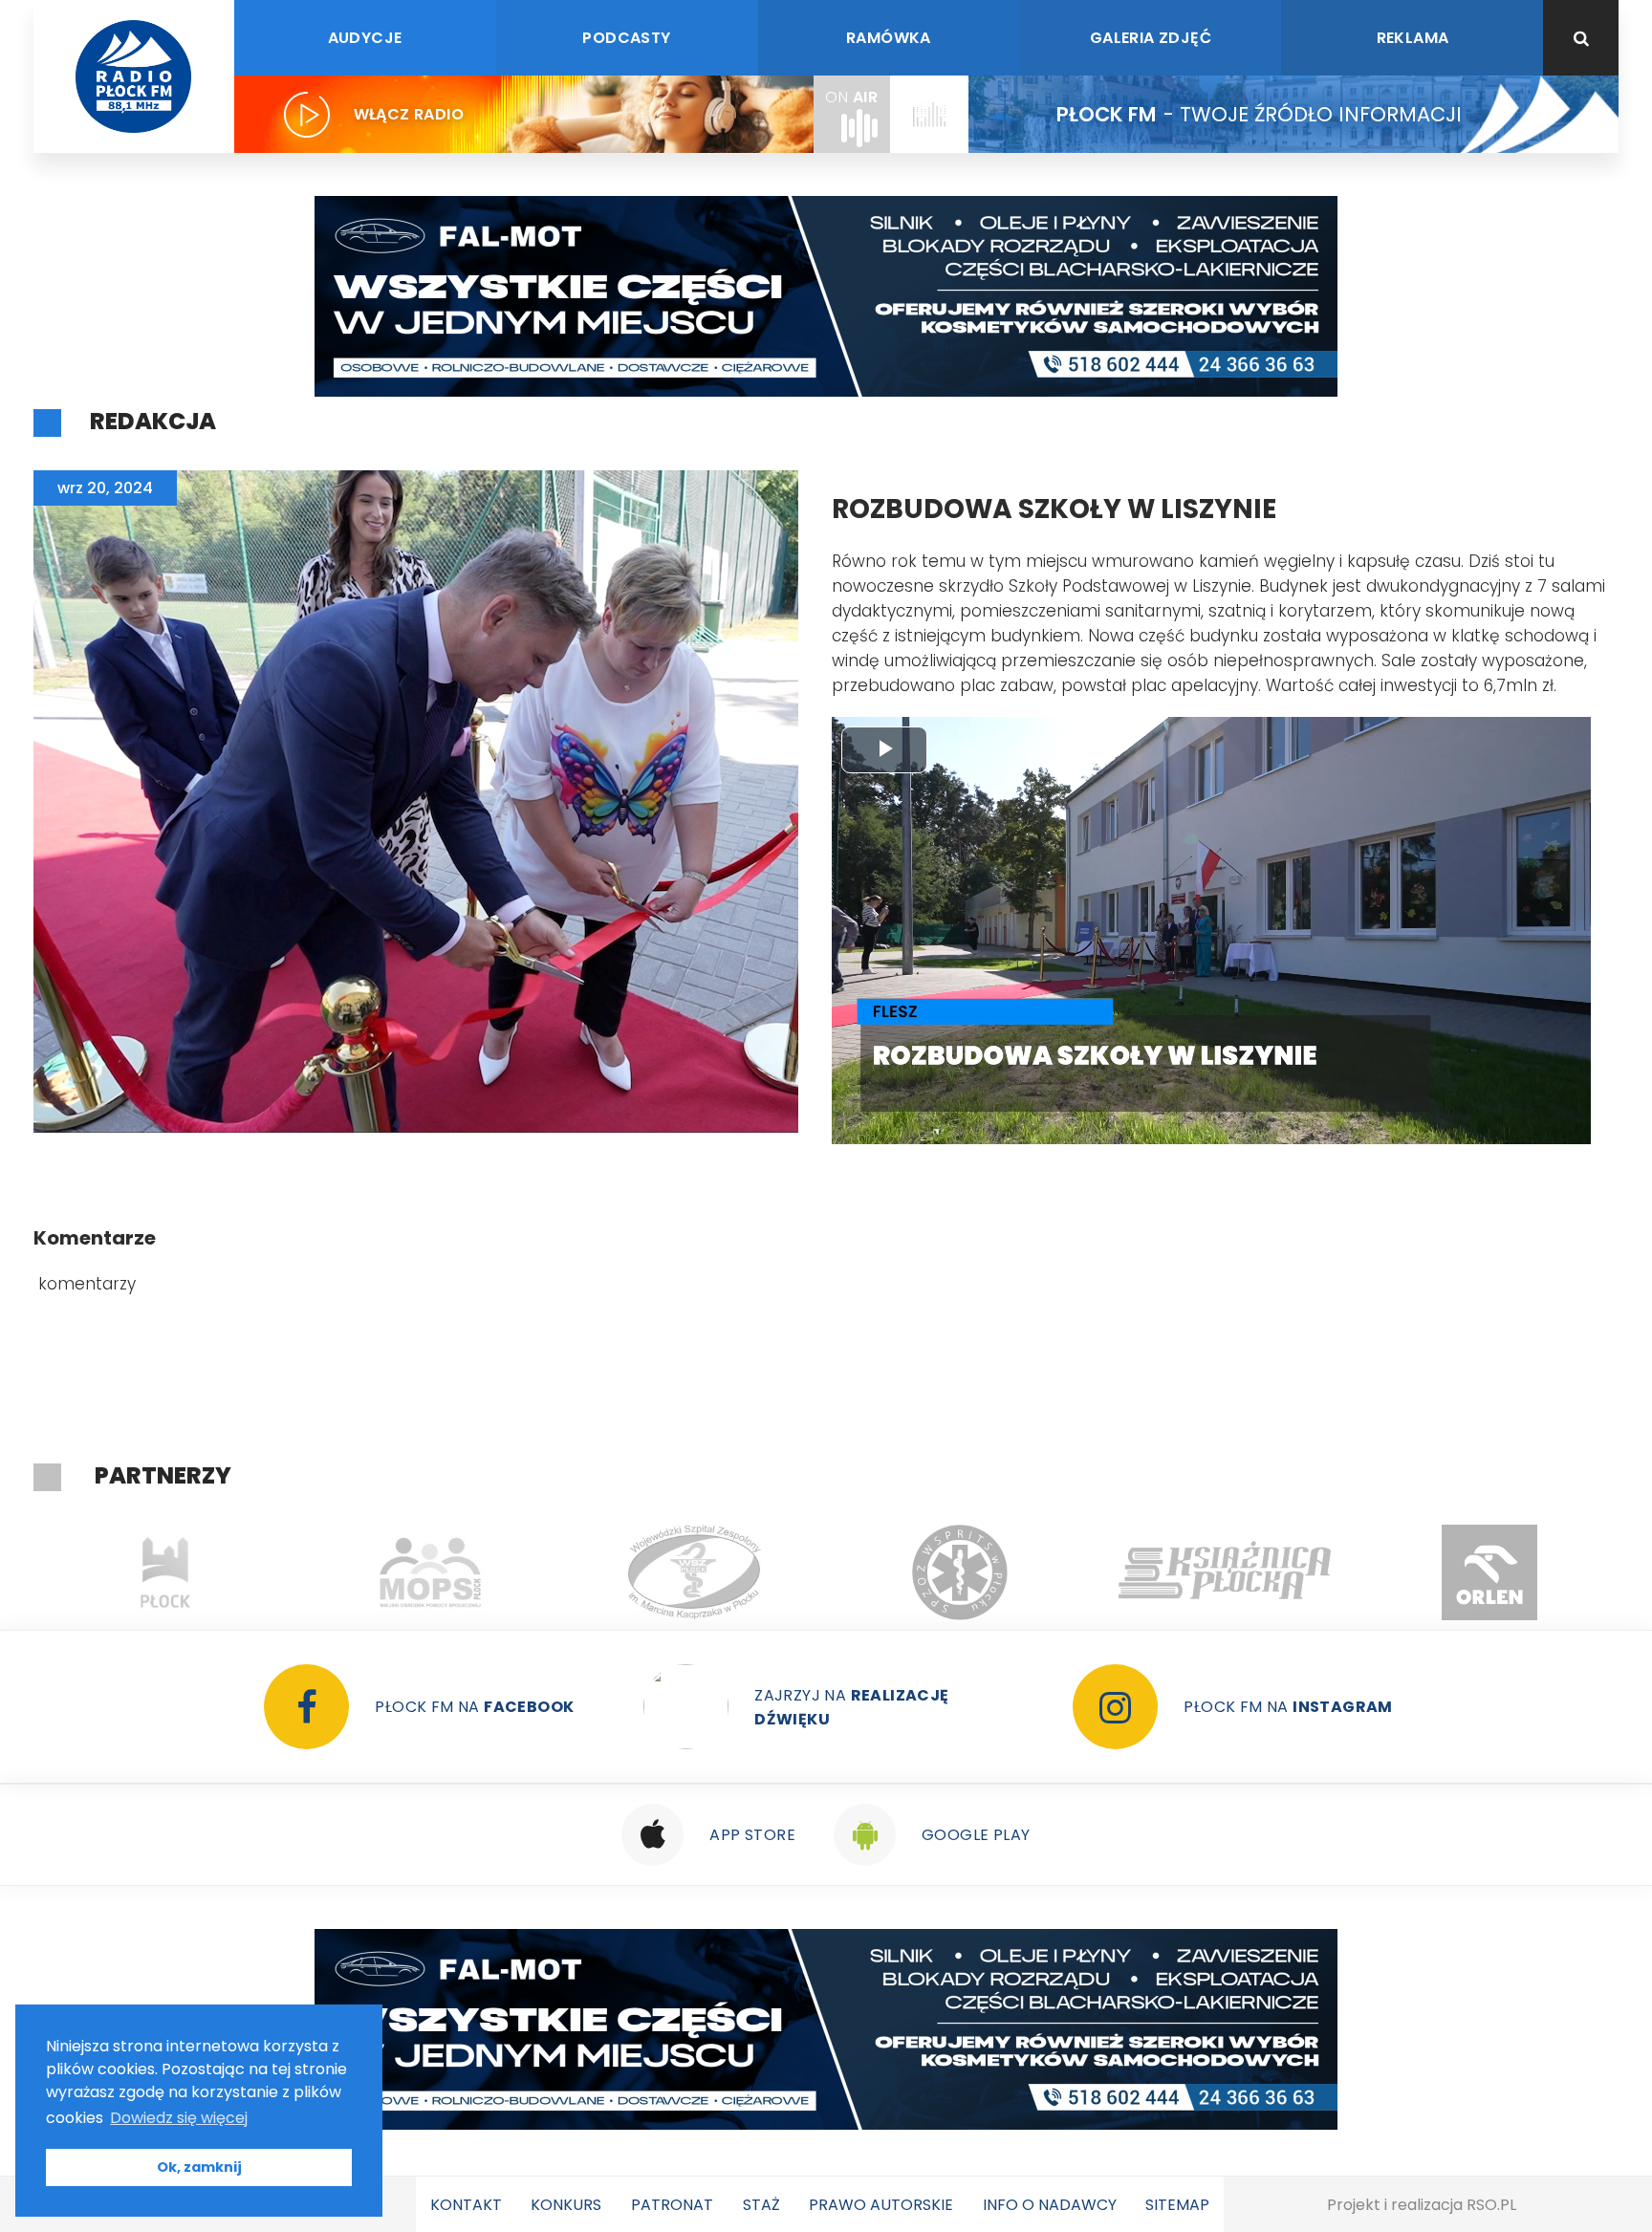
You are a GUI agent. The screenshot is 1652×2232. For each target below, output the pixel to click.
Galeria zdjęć (1151, 38)
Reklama (1413, 38)
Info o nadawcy (1050, 2205)
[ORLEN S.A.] (1225, 1572)
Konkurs (566, 2205)
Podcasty (626, 38)
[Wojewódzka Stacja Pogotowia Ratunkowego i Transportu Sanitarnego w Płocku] (696, 1572)
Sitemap (1177, 2205)
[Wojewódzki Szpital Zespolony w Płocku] (431, 1572)
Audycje (365, 38)
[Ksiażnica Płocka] (960, 1572)
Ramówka (889, 38)
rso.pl (1491, 2205)
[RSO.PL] (1490, 1572)
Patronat (672, 2205)
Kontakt (466, 2205)
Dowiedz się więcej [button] (179, 2118)
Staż (761, 2205)
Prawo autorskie (881, 2205)
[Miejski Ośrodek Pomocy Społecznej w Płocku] (166, 1572)
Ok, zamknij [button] (199, 2167)
